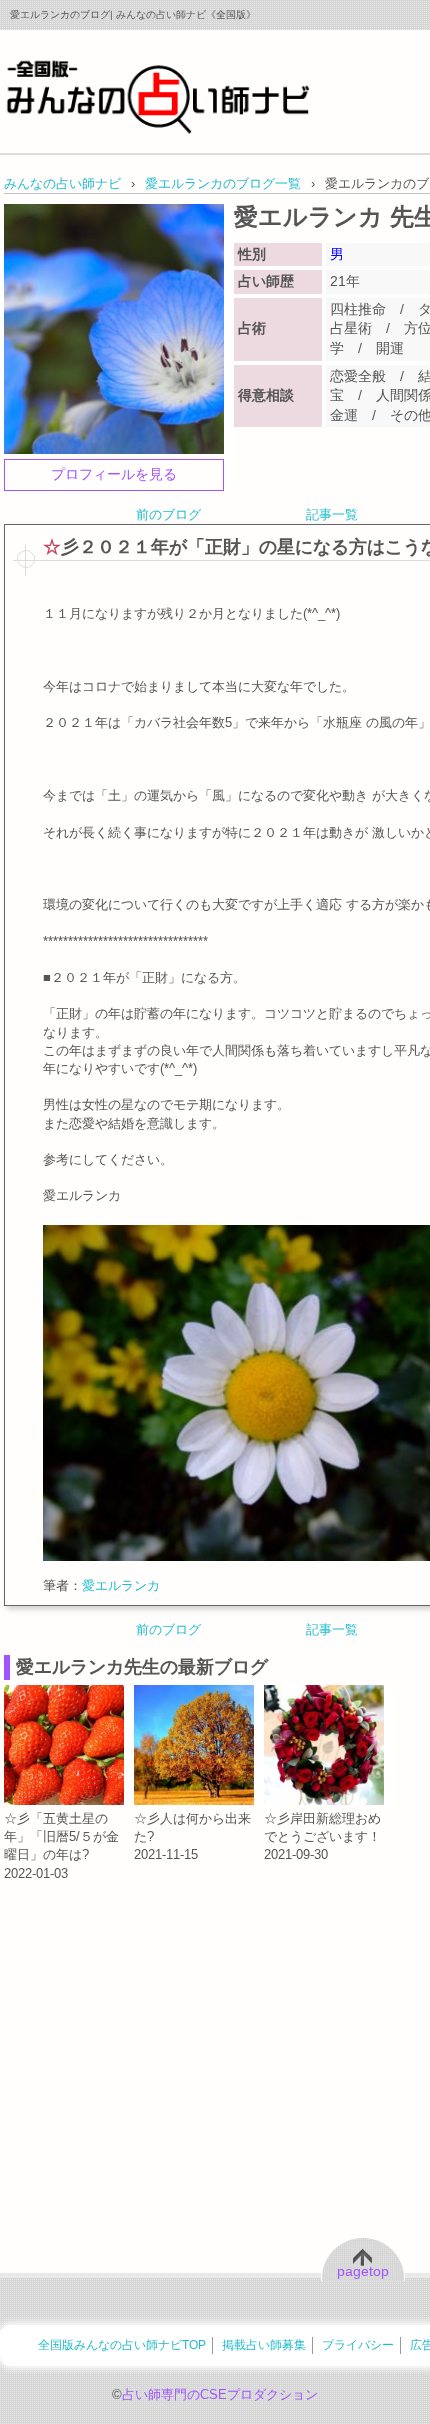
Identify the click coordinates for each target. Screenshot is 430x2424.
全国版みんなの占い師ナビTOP (122, 2344)
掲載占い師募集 (264, 2344)
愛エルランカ (121, 1585)
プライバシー (358, 2344)
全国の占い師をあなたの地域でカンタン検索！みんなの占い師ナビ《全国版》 (158, 96)
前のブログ (168, 514)
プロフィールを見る (114, 474)
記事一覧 (332, 514)
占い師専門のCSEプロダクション (220, 2394)
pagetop (363, 2271)
